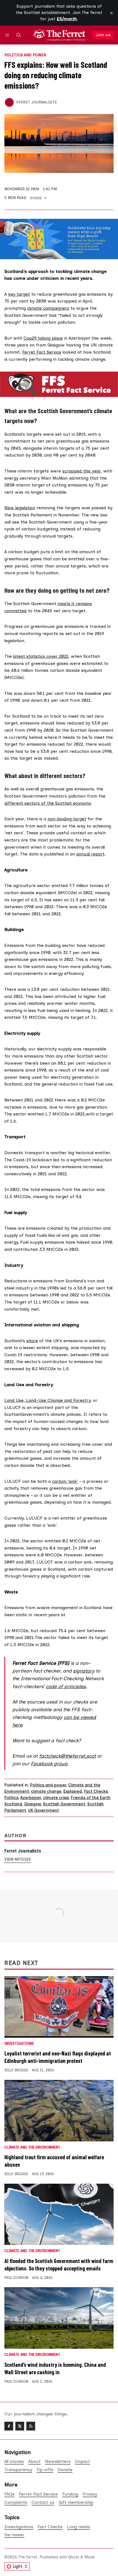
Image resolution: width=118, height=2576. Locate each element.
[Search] (19, 35)
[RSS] (31, 2426)
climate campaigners (48, 308)
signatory (84, 1671)
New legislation (20, 508)
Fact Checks (96, 1791)
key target (19, 294)
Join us (103, 35)
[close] (111, 13)
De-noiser (14, 2535)
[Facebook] (9, 2426)
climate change (46, 1791)
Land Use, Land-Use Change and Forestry (47, 1400)
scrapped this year (82, 471)
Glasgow (33, 1804)
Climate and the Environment (32, 2148)
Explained (73, 1791)
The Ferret (28, 2557)
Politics (11, 1798)
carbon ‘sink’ (65, 1481)
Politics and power (25, 55)
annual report (90, 854)
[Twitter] (20, 2426)
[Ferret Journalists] (9, 102)
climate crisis (56, 1798)
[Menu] (8, 35)
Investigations (19, 2044)
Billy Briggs (16, 2070)
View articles (18, 1859)
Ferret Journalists (36, 102)
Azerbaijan (31, 1798)
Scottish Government (64, 1804)
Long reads (78, 2527)
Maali (89, 2557)
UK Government (43, 1810)
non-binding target (67, 819)
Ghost (74, 2557)
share (32, 1341)
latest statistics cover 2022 (41, 656)
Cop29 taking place (43, 338)
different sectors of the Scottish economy (47, 803)
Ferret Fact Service (42, 352)
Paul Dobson (16, 2278)
